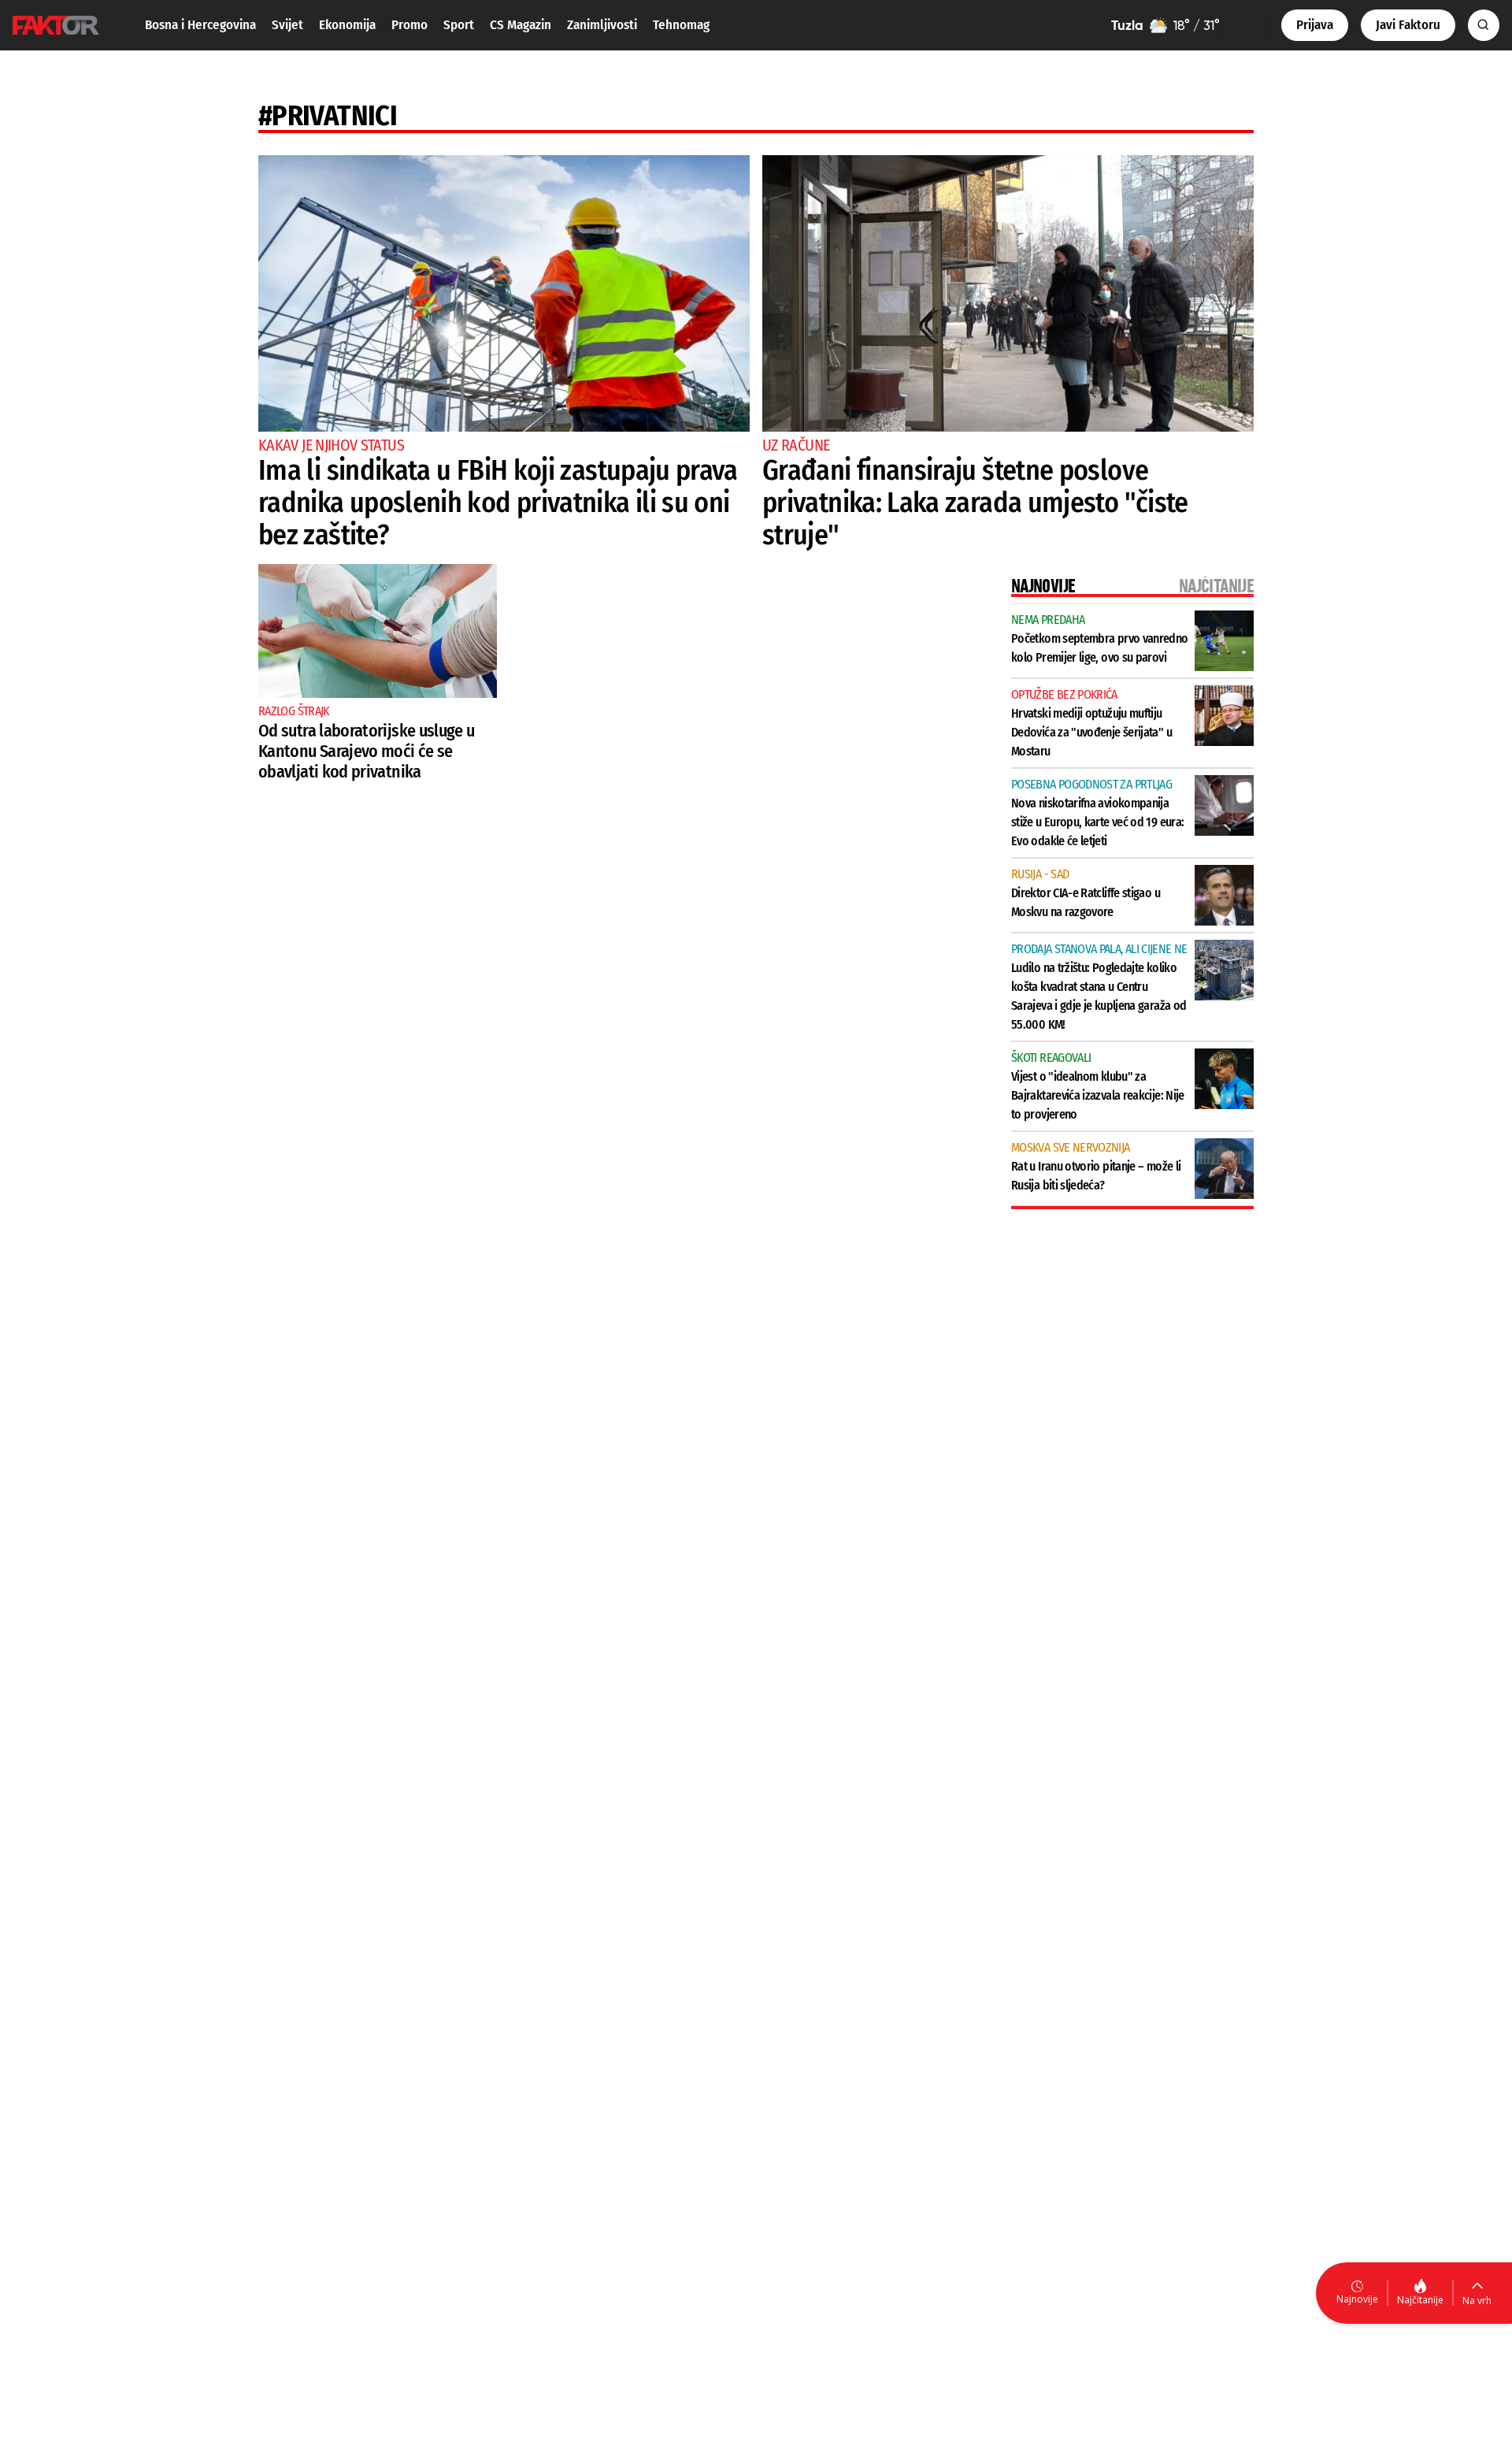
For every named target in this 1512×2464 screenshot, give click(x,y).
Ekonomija (347, 25)
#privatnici (328, 116)
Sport (459, 25)
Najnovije (1357, 2299)
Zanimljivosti (602, 25)
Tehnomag (681, 25)
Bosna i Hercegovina (200, 25)
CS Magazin (521, 25)
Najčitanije (1420, 2300)
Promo (409, 25)
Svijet (287, 25)
